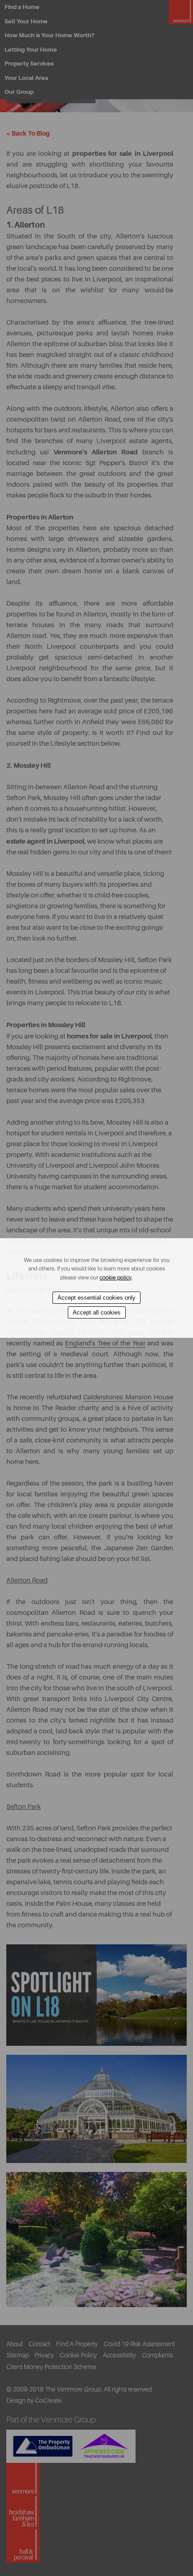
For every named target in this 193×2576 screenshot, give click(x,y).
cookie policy (116, 1278)
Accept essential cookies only (96, 1298)
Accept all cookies (97, 1312)
